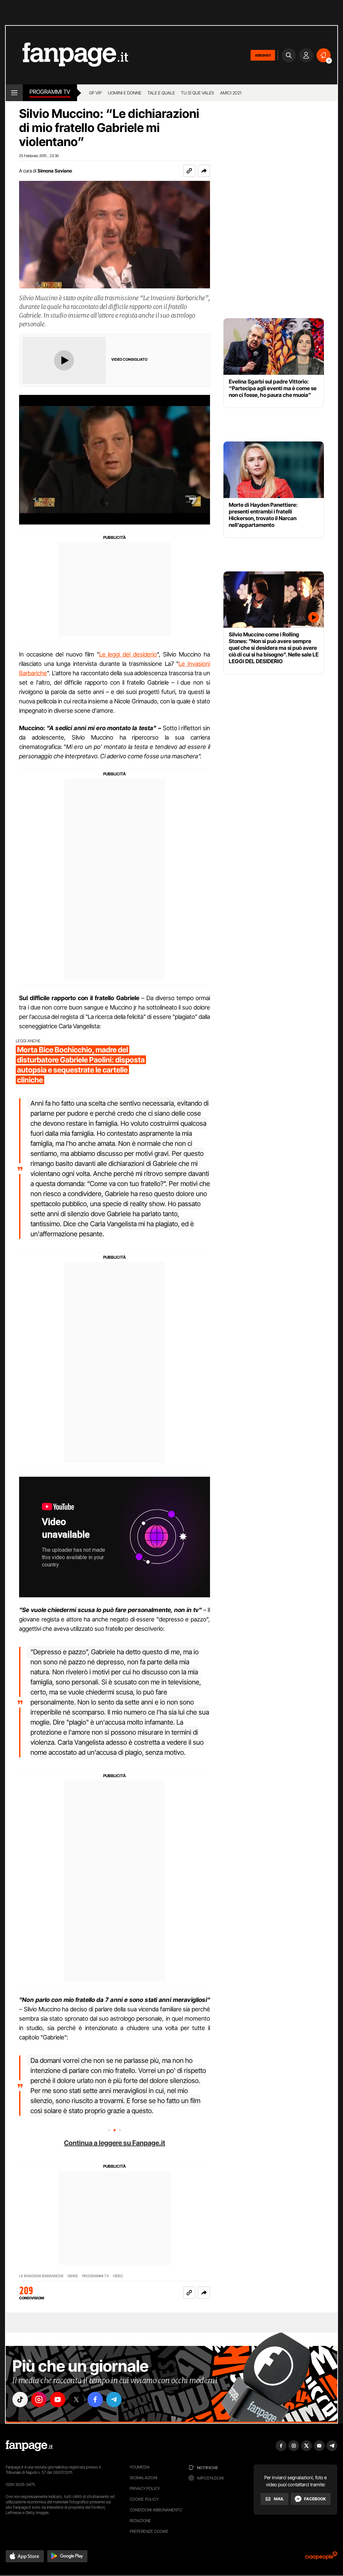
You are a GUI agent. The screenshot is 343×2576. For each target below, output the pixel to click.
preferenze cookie (149, 2531)
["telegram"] (114, 2399)
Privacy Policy (145, 2488)
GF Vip (95, 93)
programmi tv (95, 2276)
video (118, 2276)
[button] (204, 171)
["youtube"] (58, 2399)
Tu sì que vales (197, 93)
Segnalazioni (144, 2478)
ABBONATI (263, 55)
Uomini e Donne (125, 93)
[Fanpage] (29, 2446)
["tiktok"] (20, 2399)
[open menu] (14, 93)
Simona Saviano (55, 171)
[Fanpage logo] (67, 55)
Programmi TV (50, 92)
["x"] (76, 2399)
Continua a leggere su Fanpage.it (115, 2143)
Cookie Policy (144, 2499)
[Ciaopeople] (321, 2558)
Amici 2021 (231, 93)
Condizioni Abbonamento (156, 2510)
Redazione (140, 2521)
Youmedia (140, 2467)
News (73, 2276)
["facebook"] (95, 2399)
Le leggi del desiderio (128, 654)
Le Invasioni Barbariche (41, 2276)
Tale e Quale (161, 93)
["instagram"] (39, 2399)
